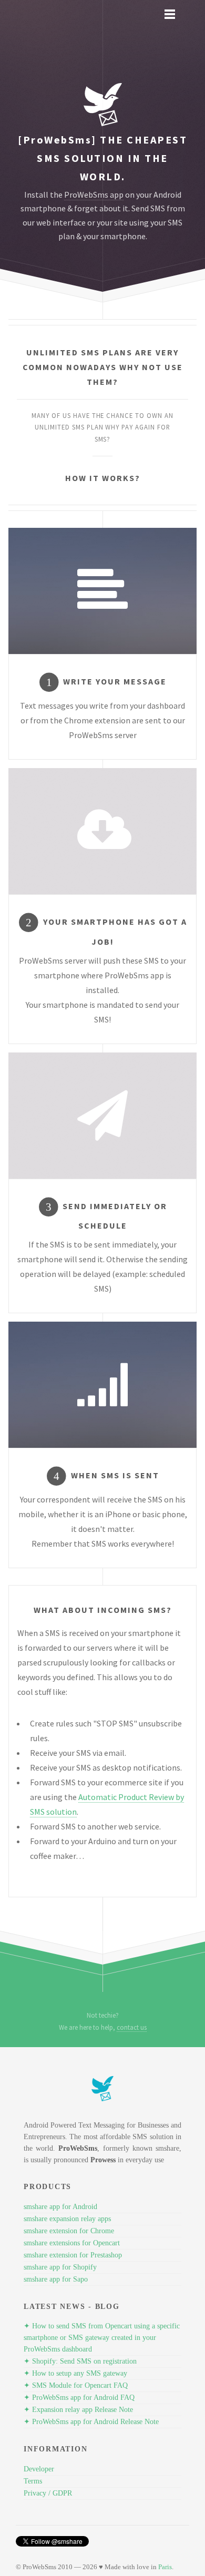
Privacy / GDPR (48, 2493)
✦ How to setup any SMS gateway (75, 2373)
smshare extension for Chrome (69, 2231)
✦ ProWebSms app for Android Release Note (91, 2422)
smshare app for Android (60, 2207)
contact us (132, 2027)
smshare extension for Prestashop (73, 2255)
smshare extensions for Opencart (72, 2243)
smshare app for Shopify (60, 2267)
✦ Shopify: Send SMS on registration (80, 2361)
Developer (39, 2469)
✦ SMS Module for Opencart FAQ (76, 2385)
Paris (165, 2567)
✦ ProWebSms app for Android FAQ (79, 2398)
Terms (33, 2481)
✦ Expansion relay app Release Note (78, 2410)
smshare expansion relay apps (67, 2219)
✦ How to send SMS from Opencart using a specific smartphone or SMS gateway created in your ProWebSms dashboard (102, 2338)
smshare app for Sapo (56, 2279)
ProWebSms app (94, 195)
